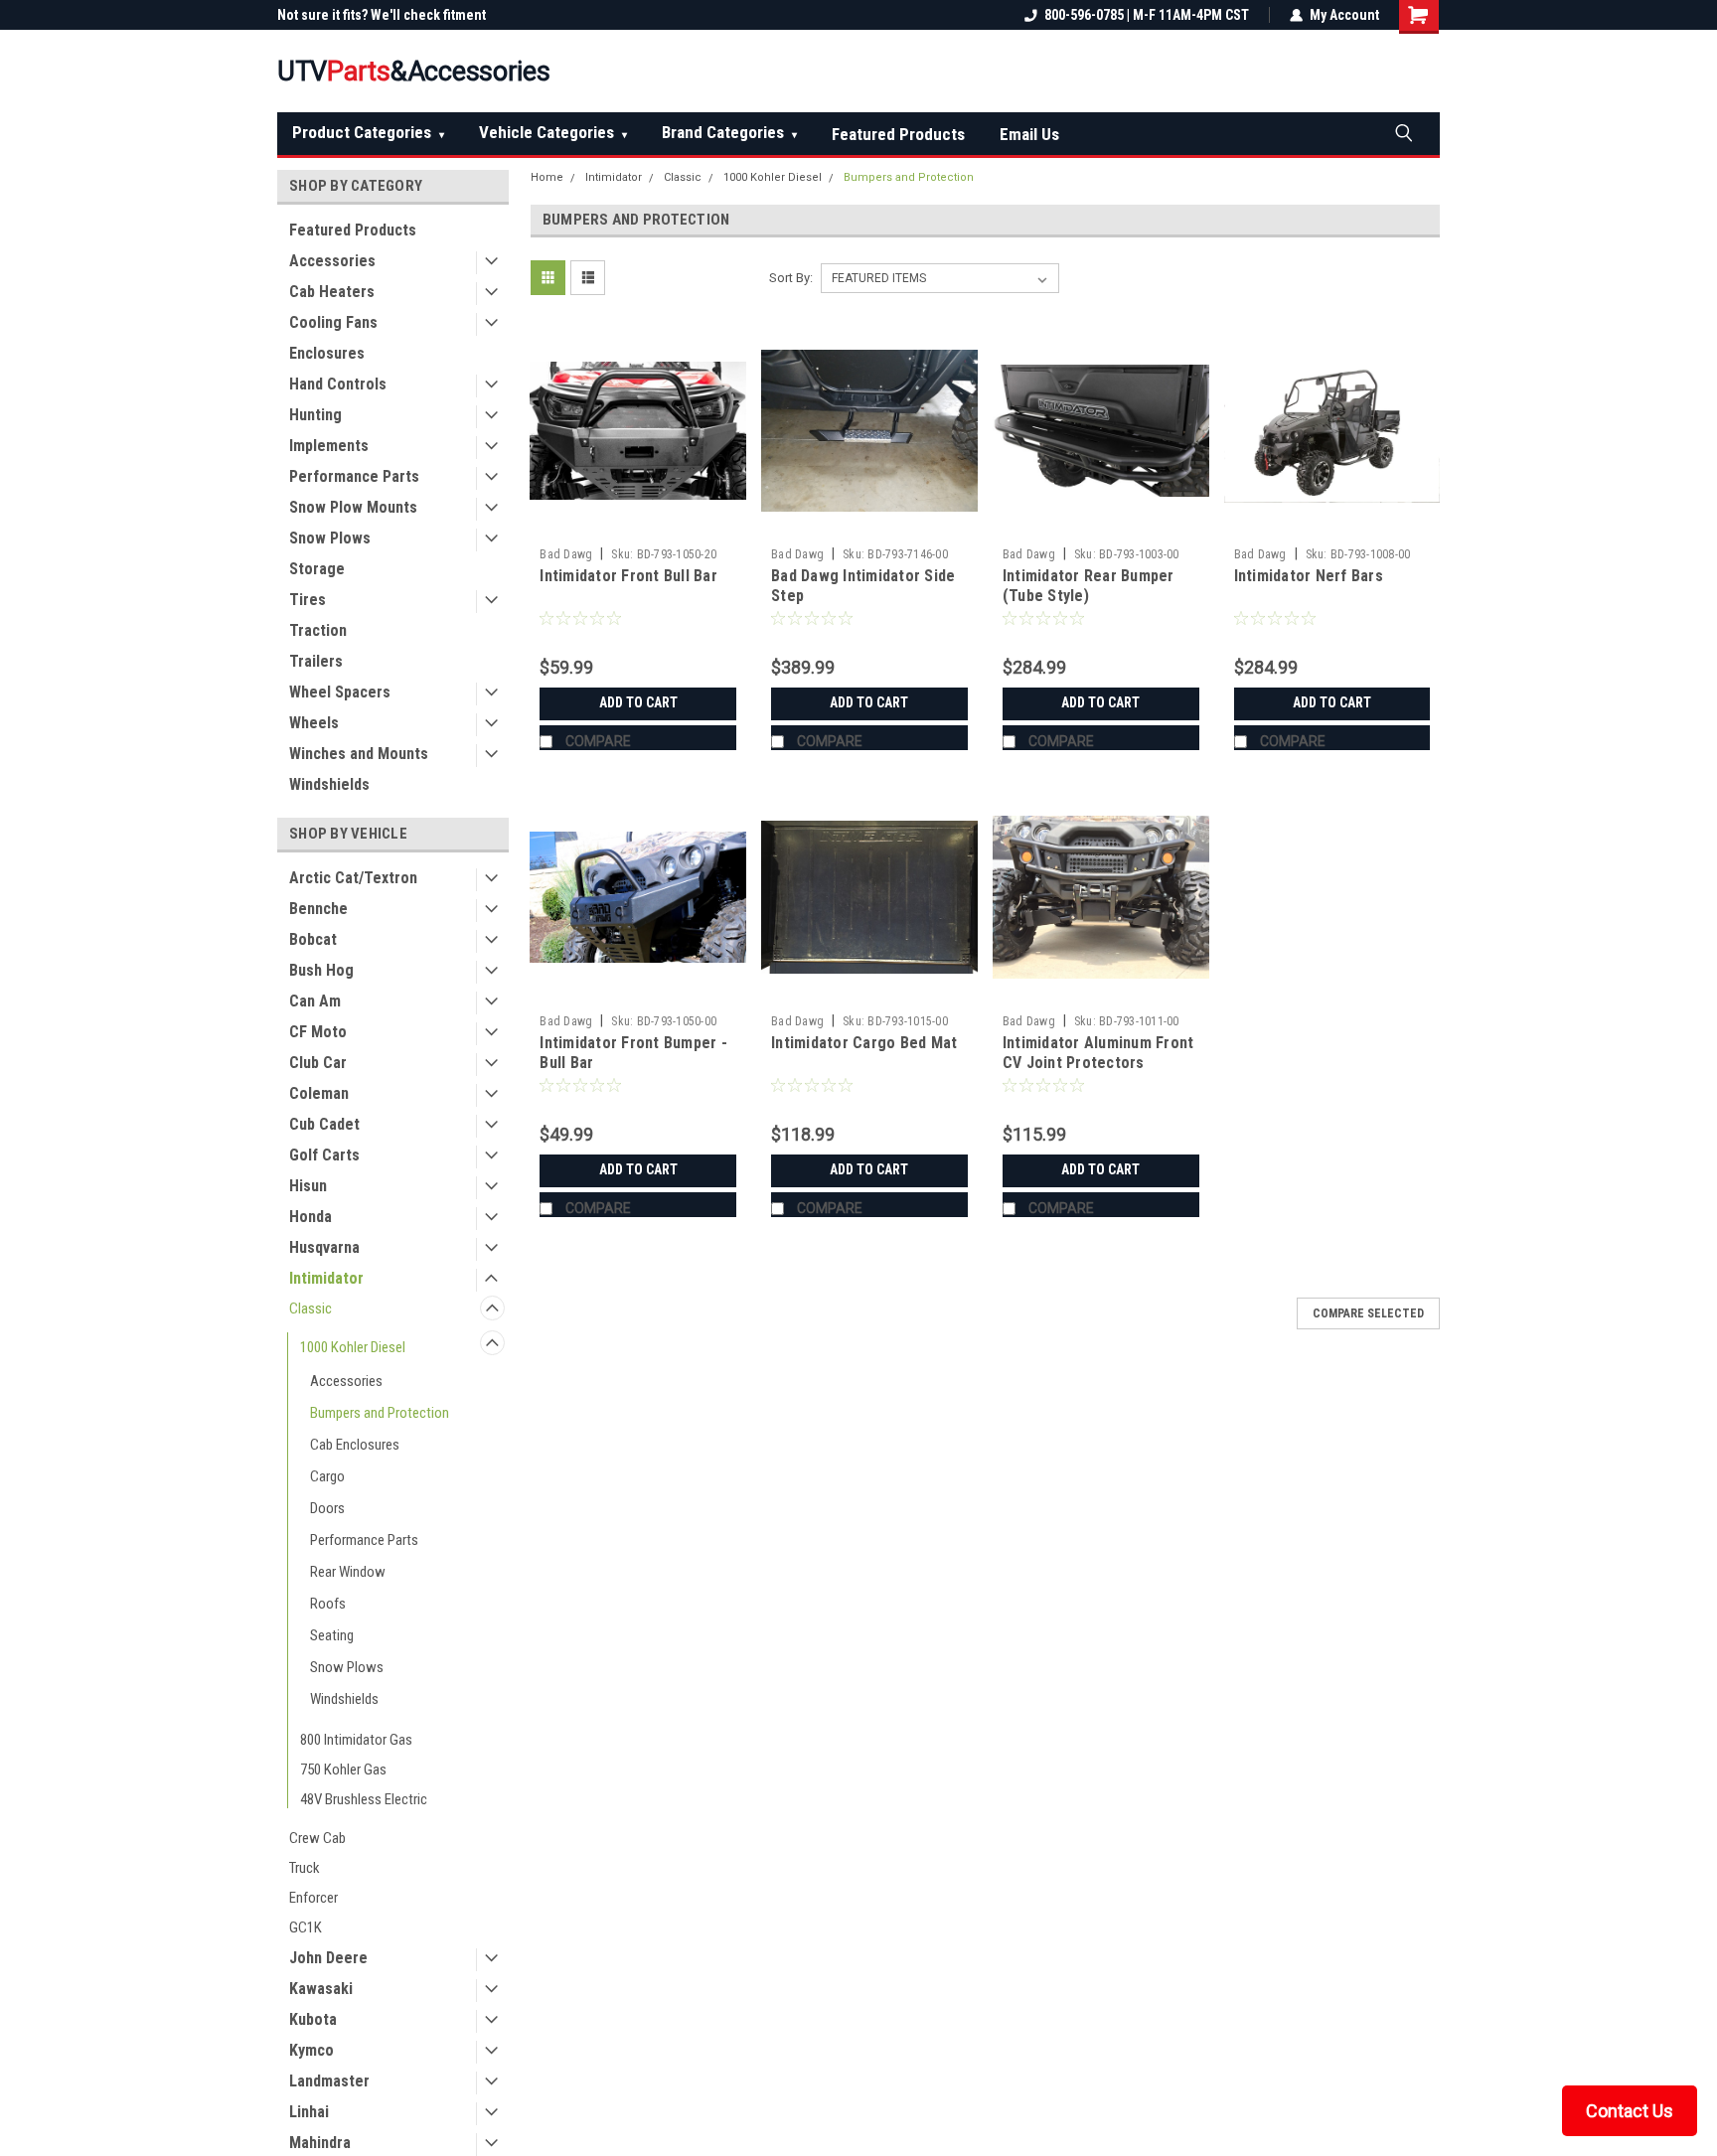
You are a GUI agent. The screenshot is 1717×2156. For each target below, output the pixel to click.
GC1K (306, 1927)
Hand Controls (338, 384)
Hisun (308, 1186)
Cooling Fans (333, 322)
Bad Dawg (566, 554)
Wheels (314, 723)
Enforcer (313, 1898)
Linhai (309, 2112)
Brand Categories (729, 132)
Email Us (1029, 134)
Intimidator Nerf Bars (1309, 576)
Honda (311, 1217)
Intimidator (326, 1278)
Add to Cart (638, 702)
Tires (308, 600)
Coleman (319, 1093)
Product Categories (368, 132)
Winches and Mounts (359, 754)
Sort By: (791, 278)
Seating (332, 1635)
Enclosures (327, 353)
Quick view (638, 524)
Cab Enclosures (355, 1445)
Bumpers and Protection (380, 1413)
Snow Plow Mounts (353, 507)
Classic (311, 1309)
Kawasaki (321, 1989)
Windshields (329, 784)
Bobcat (313, 939)
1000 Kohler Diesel (353, 1347)
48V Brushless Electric (364, 1799)
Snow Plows (330, 538)
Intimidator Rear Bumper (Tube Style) (1089, 586)
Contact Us (1630, 2111)
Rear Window (348, 1572)
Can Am (315, 1001)
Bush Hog (321, 970)
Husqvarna (324, 1247)
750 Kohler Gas (343, 1770)
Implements (329, 446)
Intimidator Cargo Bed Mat (864, 1043)
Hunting (315, 415)
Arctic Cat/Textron (353, 878)
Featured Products (898, 134)
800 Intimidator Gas (356, 1740)
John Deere (328, 1958)
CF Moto (318, 1032)
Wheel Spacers (340, 692)
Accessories (332, 261)
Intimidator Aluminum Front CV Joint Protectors (1098, 1053)
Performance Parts (354, 476)
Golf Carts (324, 1155)
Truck (305, 1868)
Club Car (318, 1063)
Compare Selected (1368, 1313)
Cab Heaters (332, 292)
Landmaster (329, 2081)
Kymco (312, 2050)
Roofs (328, 1604)
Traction (318, 630)
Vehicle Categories (553, 132)
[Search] (1403, 132)
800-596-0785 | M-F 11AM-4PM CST (1147, 15)
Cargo (327, 1476)
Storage (317, 569)
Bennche (318, 909)
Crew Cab (317, 1838)
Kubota (313, 2019)
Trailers (316, 661)
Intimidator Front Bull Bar (628, 576)
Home (547, 177)
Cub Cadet (324, 1124)
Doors (327, 1508)
